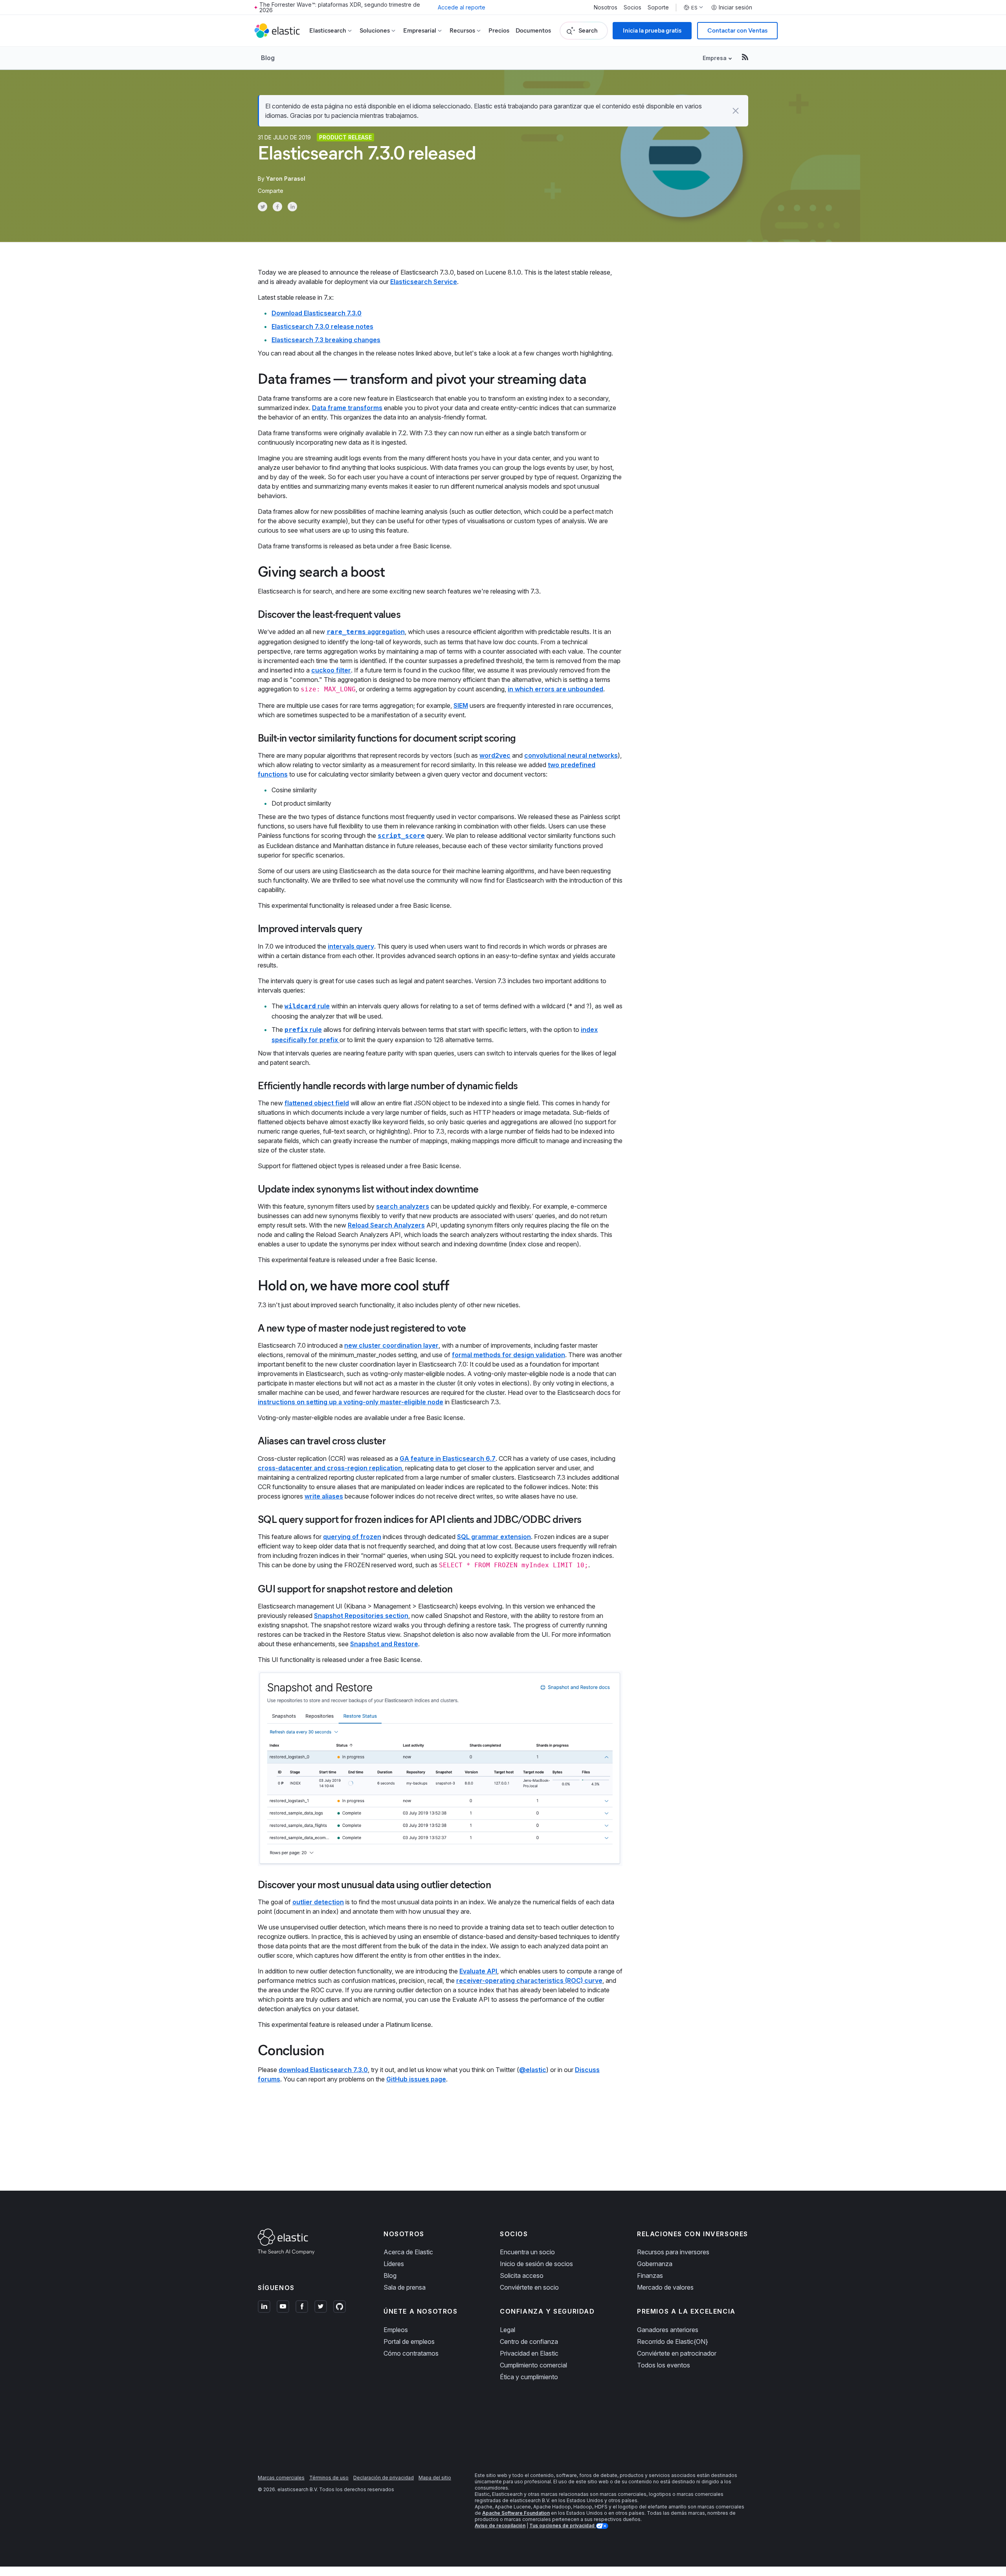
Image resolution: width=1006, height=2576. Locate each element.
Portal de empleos (409, 2341)
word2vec (495, 755)
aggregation (366, 632)
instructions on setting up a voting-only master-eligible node (351, 1402)
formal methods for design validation (509, 1355)
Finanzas (650, 2276)
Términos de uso (329, 2478)
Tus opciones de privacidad (563, 2526)
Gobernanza (655, 2264)
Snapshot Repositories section (361, 1616)
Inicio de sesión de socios (536, 2264)
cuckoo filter (331, 670)
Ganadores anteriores (668, 2330)
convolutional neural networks (571, 755)
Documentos (533, 30)
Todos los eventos (664, 2365)
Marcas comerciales (281, 2478)
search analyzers (403, 1206)
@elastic (533, 2070)
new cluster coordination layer (391, 1345)
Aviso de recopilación (500, 2526)
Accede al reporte (462, 7)
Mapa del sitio (435, 2478)
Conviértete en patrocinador (677, 2353)
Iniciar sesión (735, 7)
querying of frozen (352, 1537)
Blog (268, 58)
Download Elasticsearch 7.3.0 (317, 313)
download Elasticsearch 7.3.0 (323, 2070)
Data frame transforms (347, 408)
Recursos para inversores (673, 2252)
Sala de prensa (405, 2287)
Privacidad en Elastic (529, 2353)
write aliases (324, 1496)
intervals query (351, 946)
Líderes (394, 2264)
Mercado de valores (665, 2287)
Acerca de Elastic (408, 2252)
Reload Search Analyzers (386, 1225)
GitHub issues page (416, 2079)
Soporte (658, 7)
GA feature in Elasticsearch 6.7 (448, 1458)
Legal (508, 2330)
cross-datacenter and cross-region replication (330, 1468)
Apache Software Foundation (516, 2513)
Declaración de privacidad (384, 2478)
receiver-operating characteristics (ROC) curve (529, 1981)
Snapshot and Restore (384, 1644)
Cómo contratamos (411, 2353)
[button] (736, 111)
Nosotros (606, 7)
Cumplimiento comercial (533, 2365)
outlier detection (318, 1902)
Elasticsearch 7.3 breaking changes (326, 340)
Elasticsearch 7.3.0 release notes (322, 326)
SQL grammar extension (494, 1537)
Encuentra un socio (527, 2252)
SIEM (461, 705)
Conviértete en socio (529, 2287)
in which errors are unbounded (555, 689)
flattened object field (317, 1103)
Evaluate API (478, 1971)
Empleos (396, 2330)
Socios (632, 7)
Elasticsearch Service (424, 282)
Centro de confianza (529, 2341)
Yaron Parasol (286, 179)
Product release (345, 137)
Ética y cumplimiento (529, 2377)
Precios (499, 30)
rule (307, 1006)
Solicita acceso (522, 2276)
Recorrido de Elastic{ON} (673, 2341)
